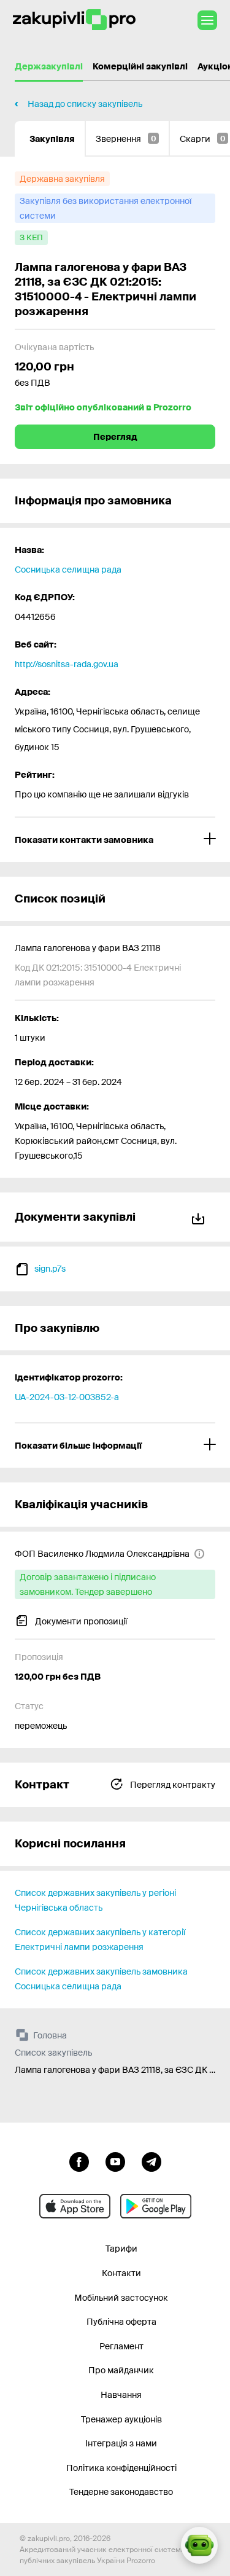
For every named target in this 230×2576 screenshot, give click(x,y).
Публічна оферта (121, 2322)
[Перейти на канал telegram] (151, 2161)
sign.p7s (50, 1269)
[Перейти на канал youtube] (115, 2161)
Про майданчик (121, 2370)
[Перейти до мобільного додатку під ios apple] (75, 2206)
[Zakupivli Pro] (74, 20)
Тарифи (121, 2249)
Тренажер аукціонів (121, 2419)
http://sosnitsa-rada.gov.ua (67, 664)
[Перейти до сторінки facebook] (79, 2161)
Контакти (121, 2273)
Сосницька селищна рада (68, 570)
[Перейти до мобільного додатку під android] (156, 2206)
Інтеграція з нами (121, 2443)
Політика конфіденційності (121, 2468)
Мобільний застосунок (121, 2298)
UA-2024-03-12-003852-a (67, 1397)
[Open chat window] (199, 2545)
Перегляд (115, 437)
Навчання (121, 2395)
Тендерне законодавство (121, 2492)
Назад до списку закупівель (85, 104)
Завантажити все (201, 1217)
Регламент (121, 2346)
